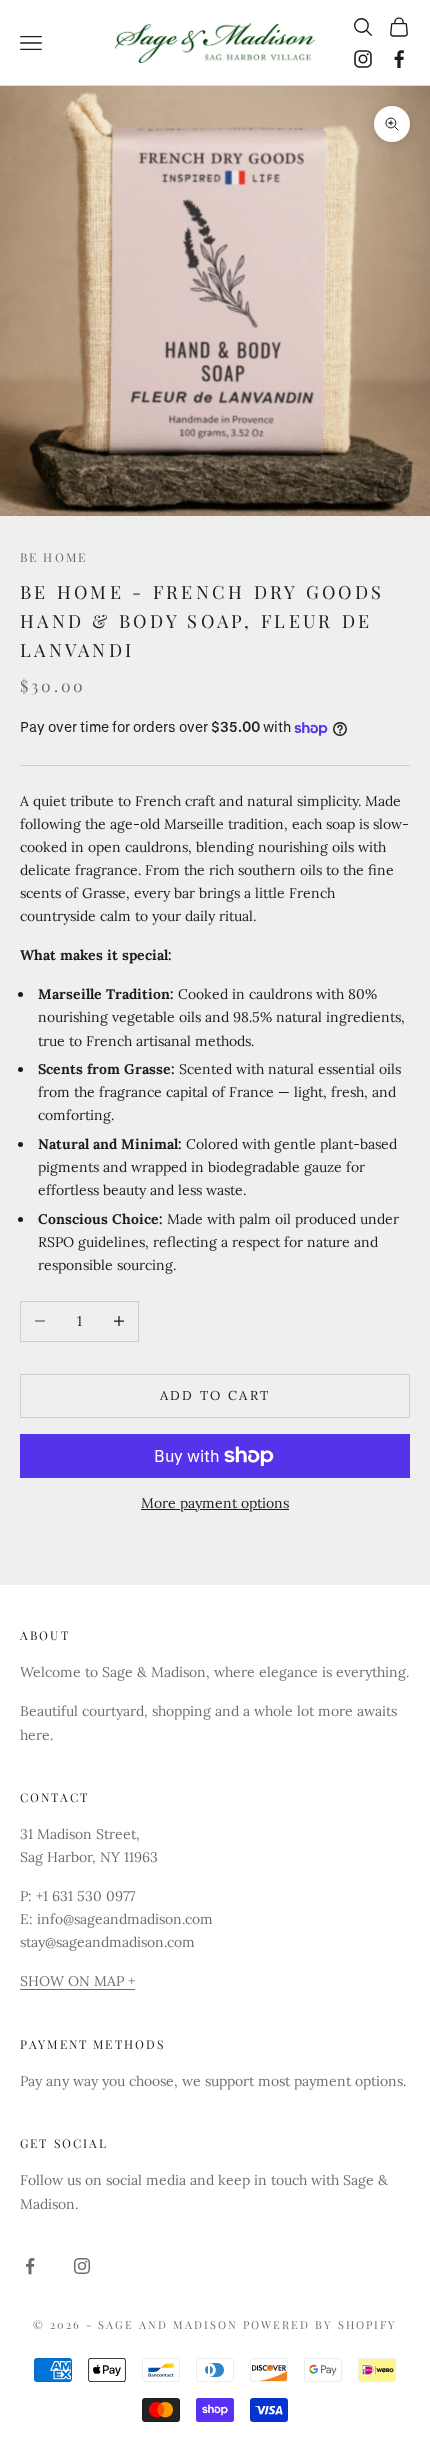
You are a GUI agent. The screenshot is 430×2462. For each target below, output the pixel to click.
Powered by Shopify (320, 2324)
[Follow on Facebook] (399, 59)
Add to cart (215, 1395)
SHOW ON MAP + (77, 1981)
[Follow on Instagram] (363, 59)
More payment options (215, 1503)
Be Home (53, 557)
